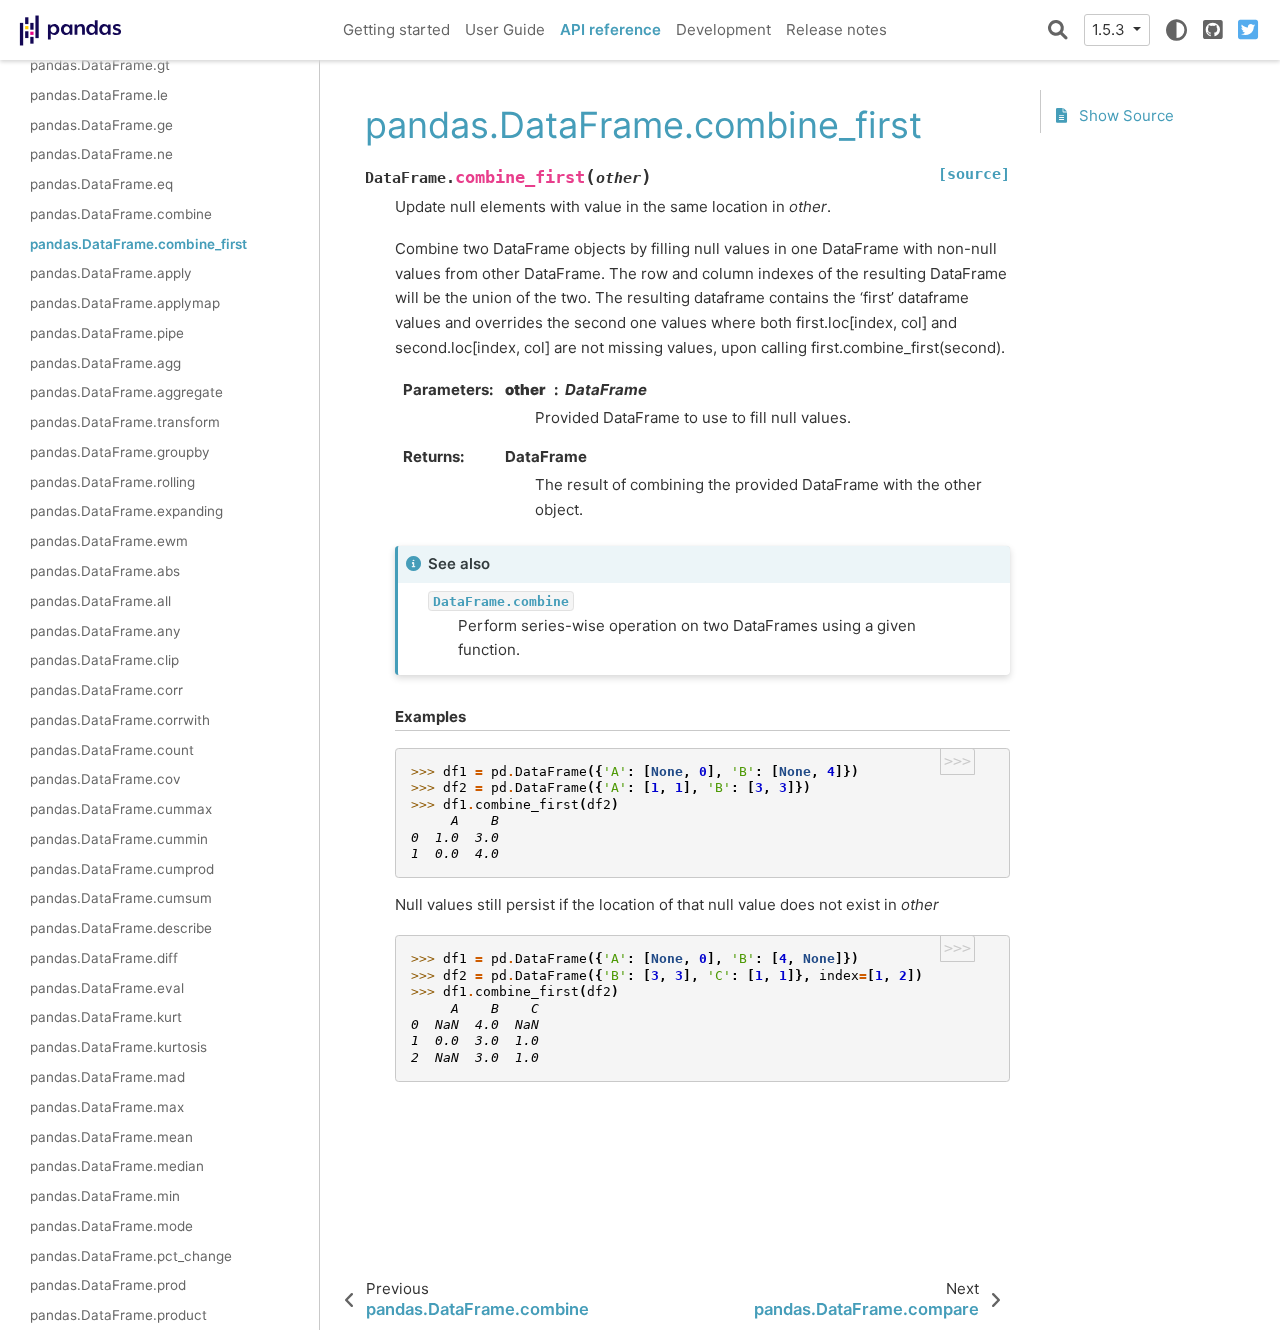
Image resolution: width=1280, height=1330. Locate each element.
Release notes (836, 29)
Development (723, 29)
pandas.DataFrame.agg (105, 362)
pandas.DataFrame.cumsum (121, 898)
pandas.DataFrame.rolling (112, 481)
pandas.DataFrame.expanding (126, 511)
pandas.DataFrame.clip (104, 660)
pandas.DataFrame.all (100, 601)
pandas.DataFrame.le (99, 94)
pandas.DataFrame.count (112, 749)
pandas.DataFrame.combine (121, 214)
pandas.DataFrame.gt (100, 65)
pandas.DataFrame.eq (101, 184)
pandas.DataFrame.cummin (119, 839)
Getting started (396, 29)
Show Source (1124, 115)
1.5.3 (1110, 29)
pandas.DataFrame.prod (108, 1285)
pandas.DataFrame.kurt (106, 1017)
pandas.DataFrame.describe (121, 928)
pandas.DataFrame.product (118, 1315)
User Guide (505, 29)
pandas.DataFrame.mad (107, 1077)
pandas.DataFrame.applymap (125, 303)
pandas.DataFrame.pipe (107, 333)
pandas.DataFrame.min (105, 1196)
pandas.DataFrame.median (117, 1166)
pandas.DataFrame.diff (104, 958)
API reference (610, 29)
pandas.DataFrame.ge (101, 124)
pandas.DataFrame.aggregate (126, 392)
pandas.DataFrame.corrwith (120, 720)
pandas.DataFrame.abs (105, 571)
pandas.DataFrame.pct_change (131, 1255)
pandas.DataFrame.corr (106, 690)
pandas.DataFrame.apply (111, 273)
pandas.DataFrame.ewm (109, 541)
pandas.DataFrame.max (107, 1107)
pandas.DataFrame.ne (101, 154)
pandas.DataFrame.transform (125, 422)
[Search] (1058, 30)
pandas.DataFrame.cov (105, 779)
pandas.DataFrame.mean (111, 1136)
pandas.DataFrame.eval (107, 987)
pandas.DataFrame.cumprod (122, 868)
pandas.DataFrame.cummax (121, 809)
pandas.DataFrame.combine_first (138, 243)
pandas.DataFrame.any (105, 630)
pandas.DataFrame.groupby (120, 452)
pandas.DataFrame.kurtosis (118, 1047)
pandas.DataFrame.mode (111, 1226)
